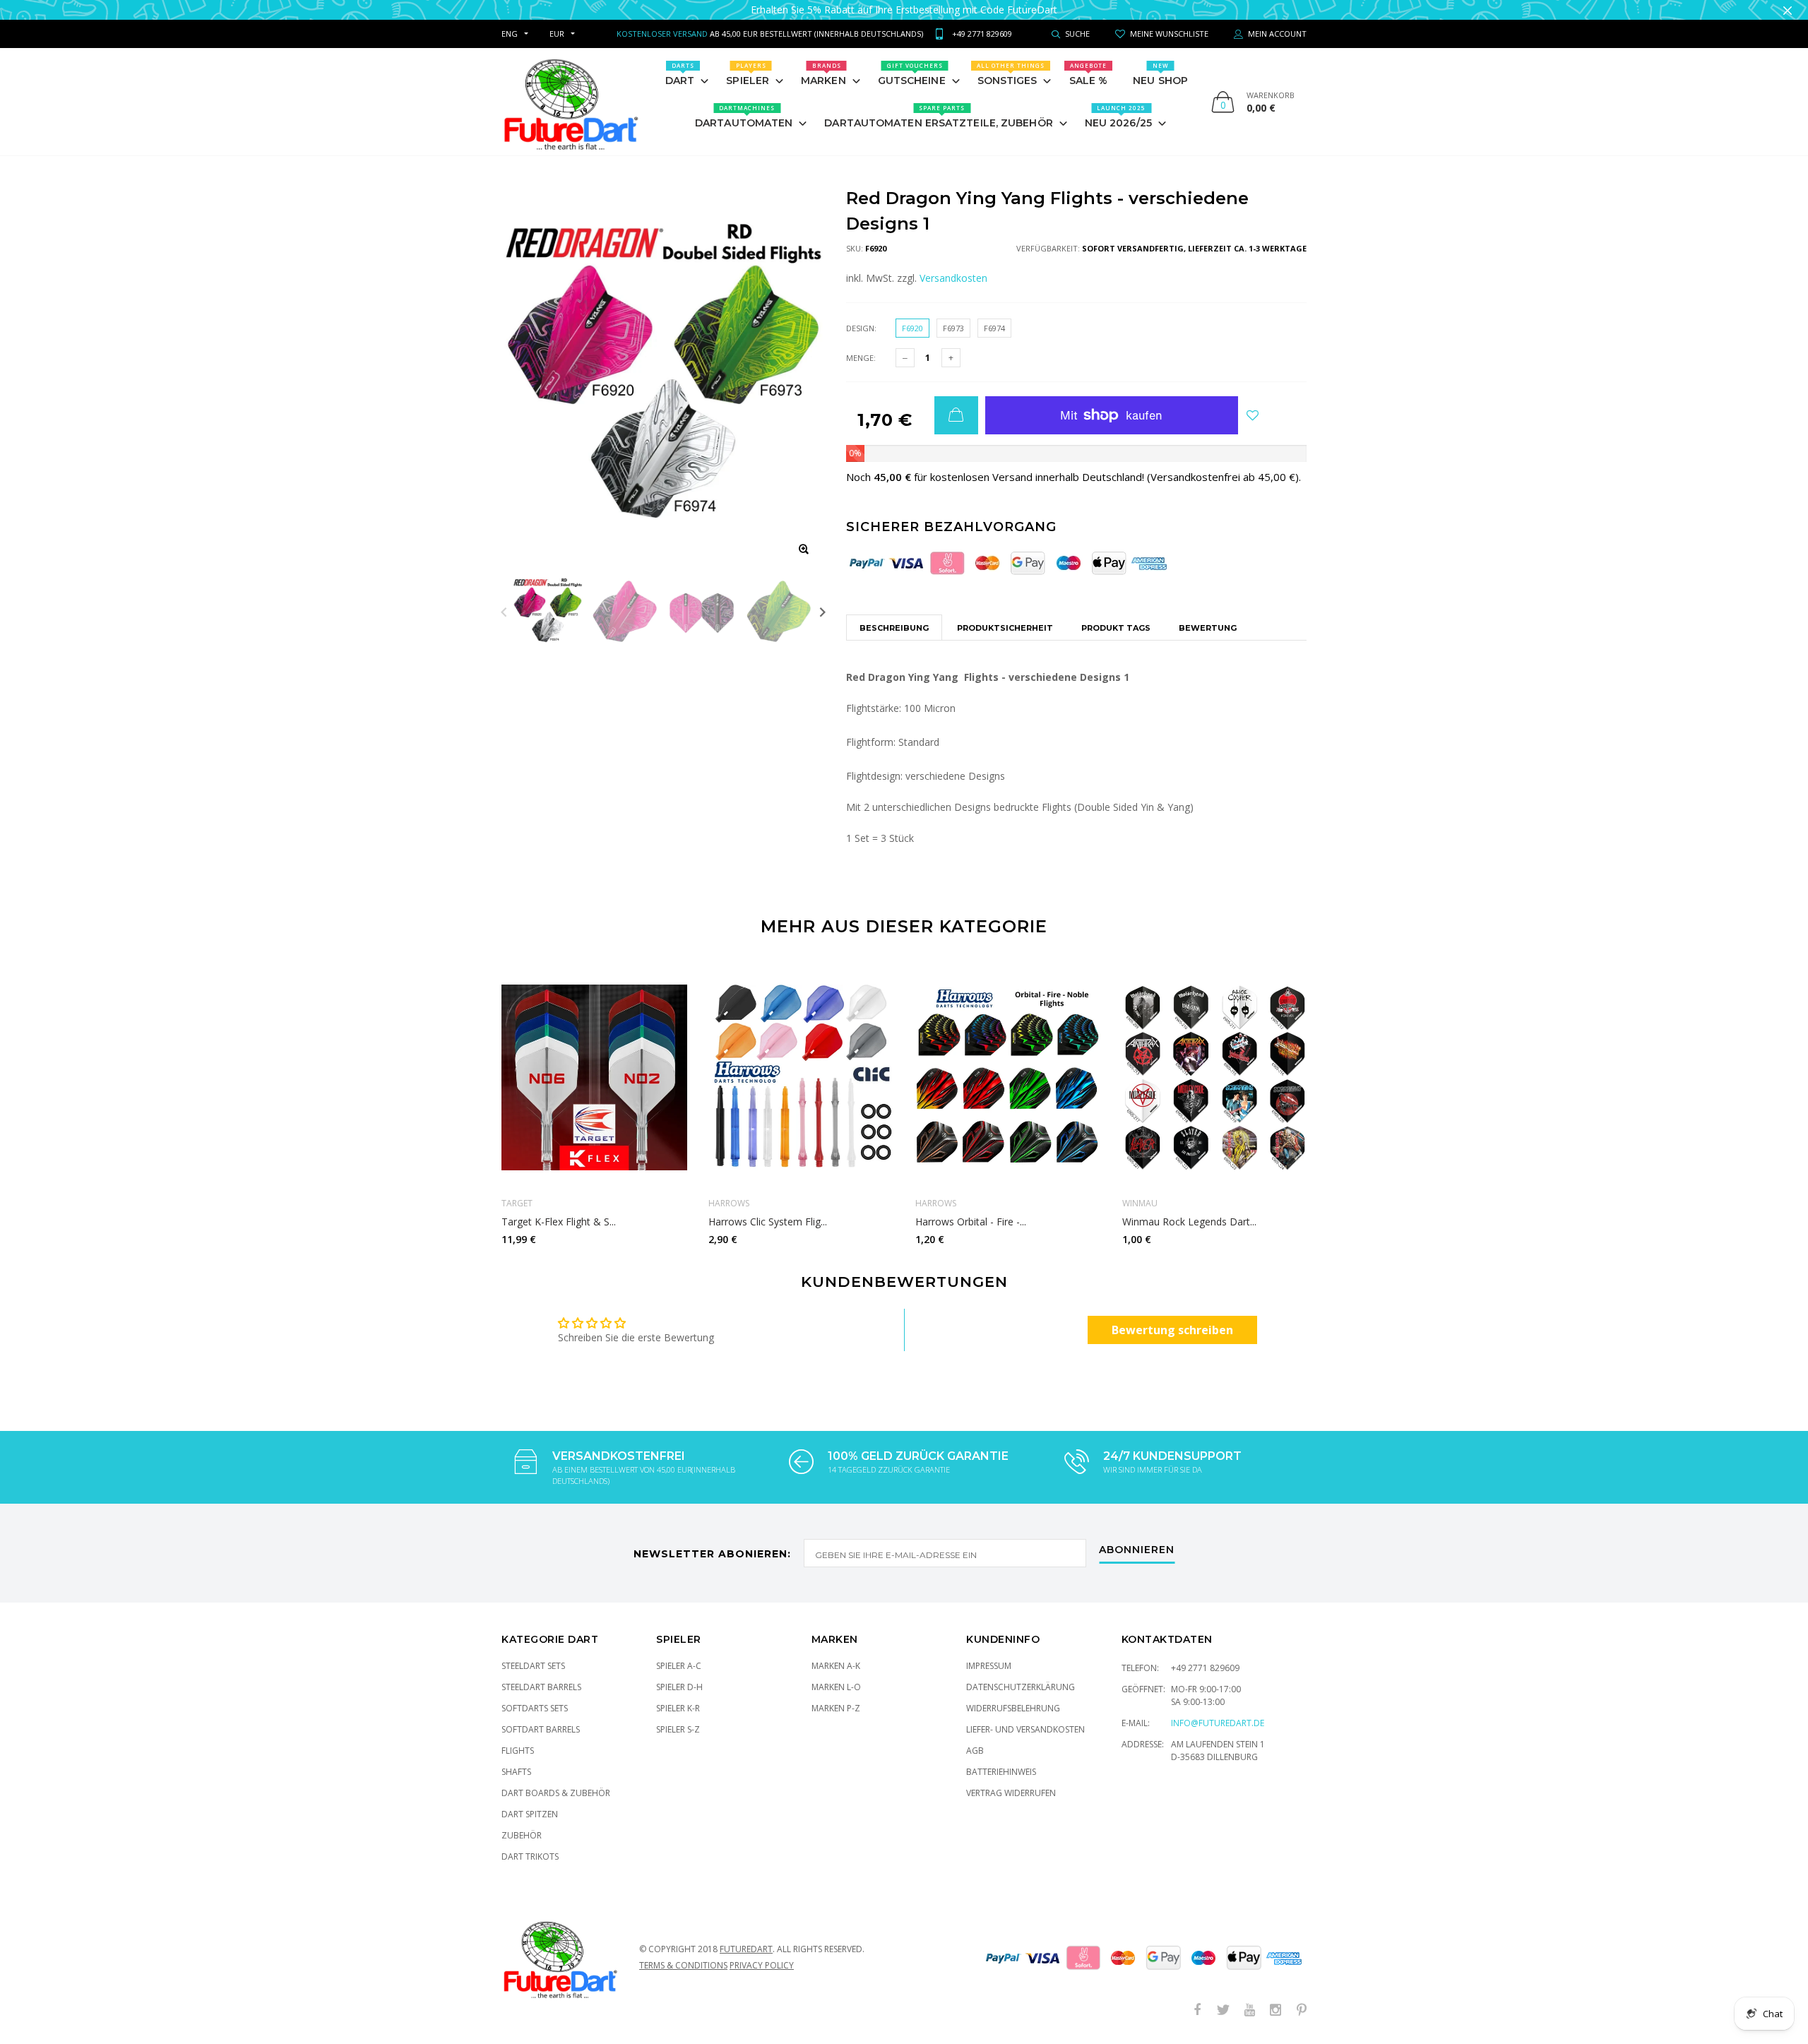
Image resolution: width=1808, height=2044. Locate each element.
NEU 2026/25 (1118, 117)
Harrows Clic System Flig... (768, 1222)
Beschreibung (894, 628)
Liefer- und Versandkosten (1025, 1729)
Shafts (516, 1772)
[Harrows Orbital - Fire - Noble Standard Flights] (1008, 1077)
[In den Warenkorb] (956, 415)
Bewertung (1208, 628)
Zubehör (522, 1835)
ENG (510, 34)
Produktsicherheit (1005, 628)
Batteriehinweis (1001, 1772)
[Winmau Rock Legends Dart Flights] (1215, 1077)
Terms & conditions (683, 1965)
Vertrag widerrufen (1011, 1793)
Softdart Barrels (541, 1729)
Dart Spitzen (530, 1814)
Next (822, 612)
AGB (975, 1751)
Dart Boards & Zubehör (556, 1793)
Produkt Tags (1116, 628)
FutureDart (746, 1949)
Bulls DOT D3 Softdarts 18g (146, 2031)
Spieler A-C (679, 1666)
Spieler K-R (678, 1708)
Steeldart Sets (533, 1666)
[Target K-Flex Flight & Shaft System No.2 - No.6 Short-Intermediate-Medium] (594, 1077)
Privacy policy (762, 1965)
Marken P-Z (836, 1708)
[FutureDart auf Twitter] (1223, 2010)
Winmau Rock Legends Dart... (1189, 1222)
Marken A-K (836, 1666)
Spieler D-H (679, 1687)
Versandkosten (953, 278)
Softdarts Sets (535, 1708)
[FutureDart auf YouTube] (1249, 2010)
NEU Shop (1160, 74)
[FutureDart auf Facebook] (1197, 2010)
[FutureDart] (570, 102)
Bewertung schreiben (1172, 1330)
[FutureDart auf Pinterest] (1302, 2010)
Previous (504, 612)
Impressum (989, 1666)
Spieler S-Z (678, 1729)
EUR (557, 34)
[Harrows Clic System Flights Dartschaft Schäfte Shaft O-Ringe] (801, 1077)
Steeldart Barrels (541, 1687)
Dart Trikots (530, 1856)
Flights (518, 1751)
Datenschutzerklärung (1021, 1687)
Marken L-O (836, 1687)
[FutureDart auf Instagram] (1275, 2010)
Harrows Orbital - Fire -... (971, 1222)
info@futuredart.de (1218, 1723)
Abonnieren (1137, 1550)
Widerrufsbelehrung (1013, 1708)
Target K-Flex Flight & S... (559, 1222)
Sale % (1089, 74)
